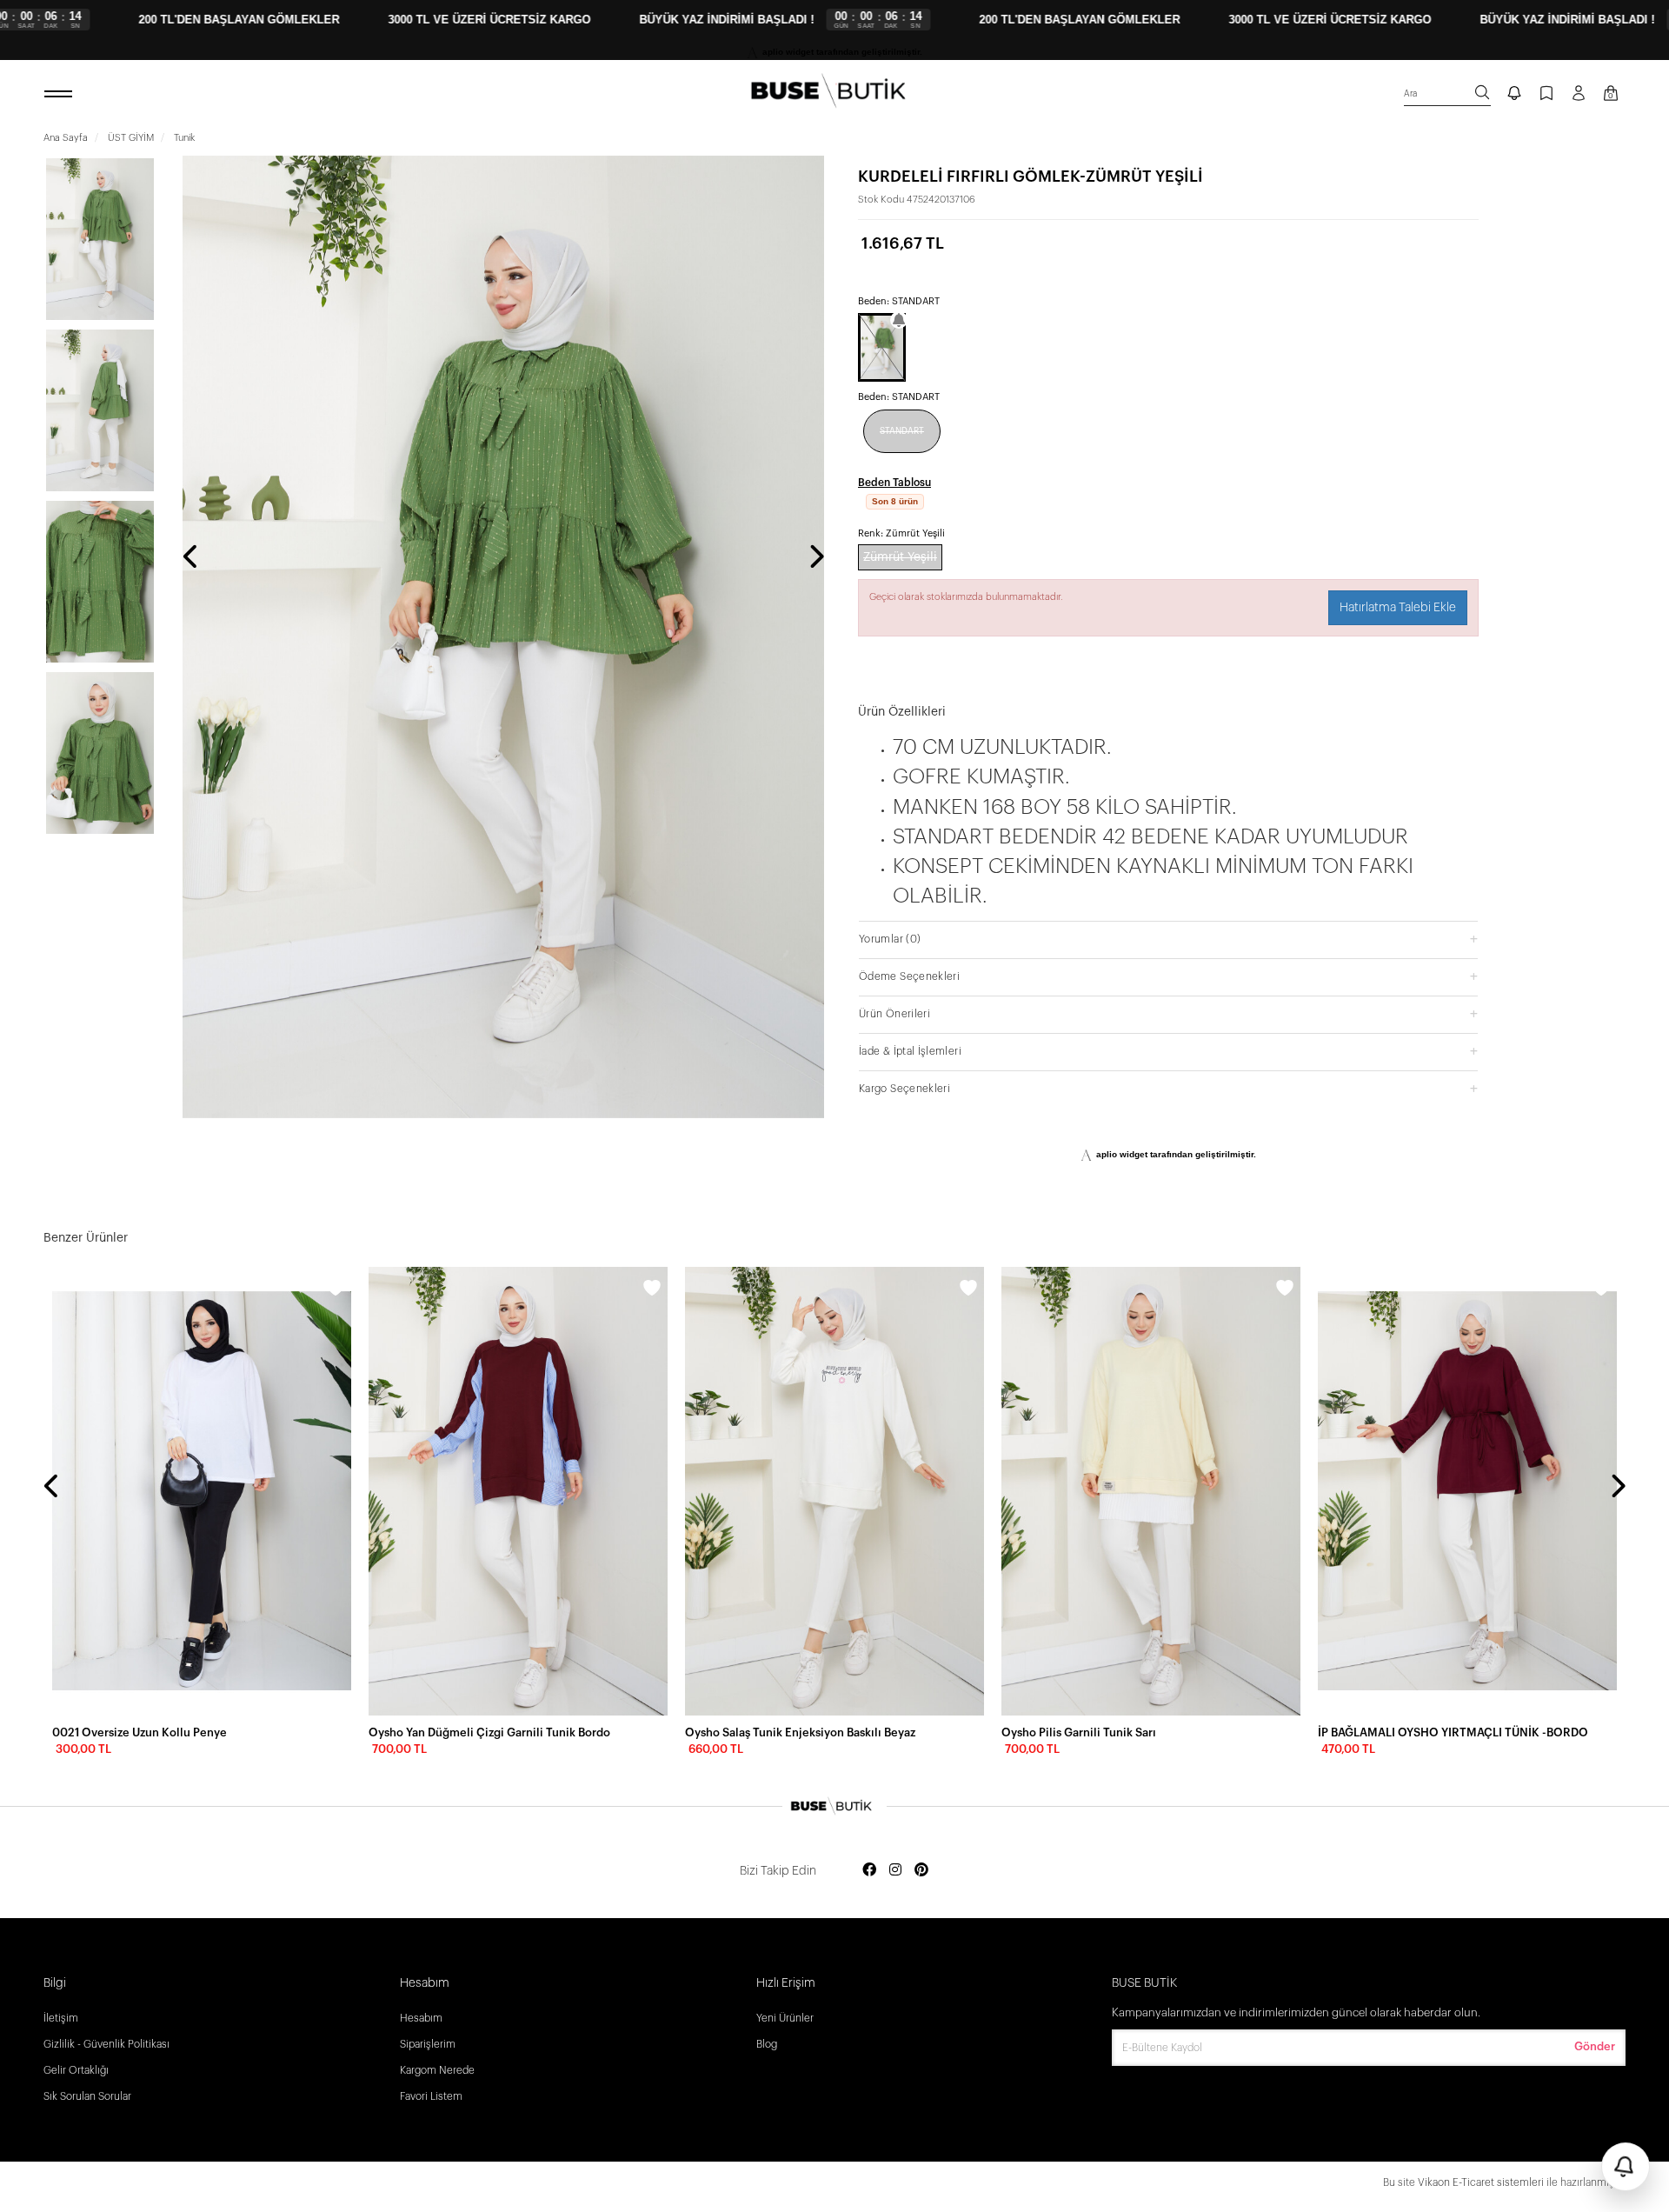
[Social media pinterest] (921, 1871)
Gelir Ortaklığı (76, 2070)
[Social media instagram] (895, 1871)
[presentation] (191, 558)
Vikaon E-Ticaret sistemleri (1481, 2182)
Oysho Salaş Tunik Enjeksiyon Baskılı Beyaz (800, 1732)
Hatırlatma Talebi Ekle (1398, 608)
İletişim (61, 2018)
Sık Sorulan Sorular (87, 2096)
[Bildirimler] (1626, 2167)
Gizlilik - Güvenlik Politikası (106, 2044)
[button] (1168, 939)
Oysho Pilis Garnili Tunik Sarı (1079, 1732)
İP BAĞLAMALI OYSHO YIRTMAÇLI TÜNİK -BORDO (1453, 1732)
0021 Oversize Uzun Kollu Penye (140, 1732)
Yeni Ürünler (785, 2018)
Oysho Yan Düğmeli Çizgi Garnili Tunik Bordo (489, 1732)
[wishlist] (336, 1290)
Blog (767, 2044)
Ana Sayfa (66, 138)
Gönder (1595, 2046)
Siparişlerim (428, 2044)
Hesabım (421, 2018)
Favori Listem (431, 2096)
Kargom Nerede (437, 2070)
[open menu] (61, 95)
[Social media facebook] (869, 1871)
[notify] (1514, 95)
